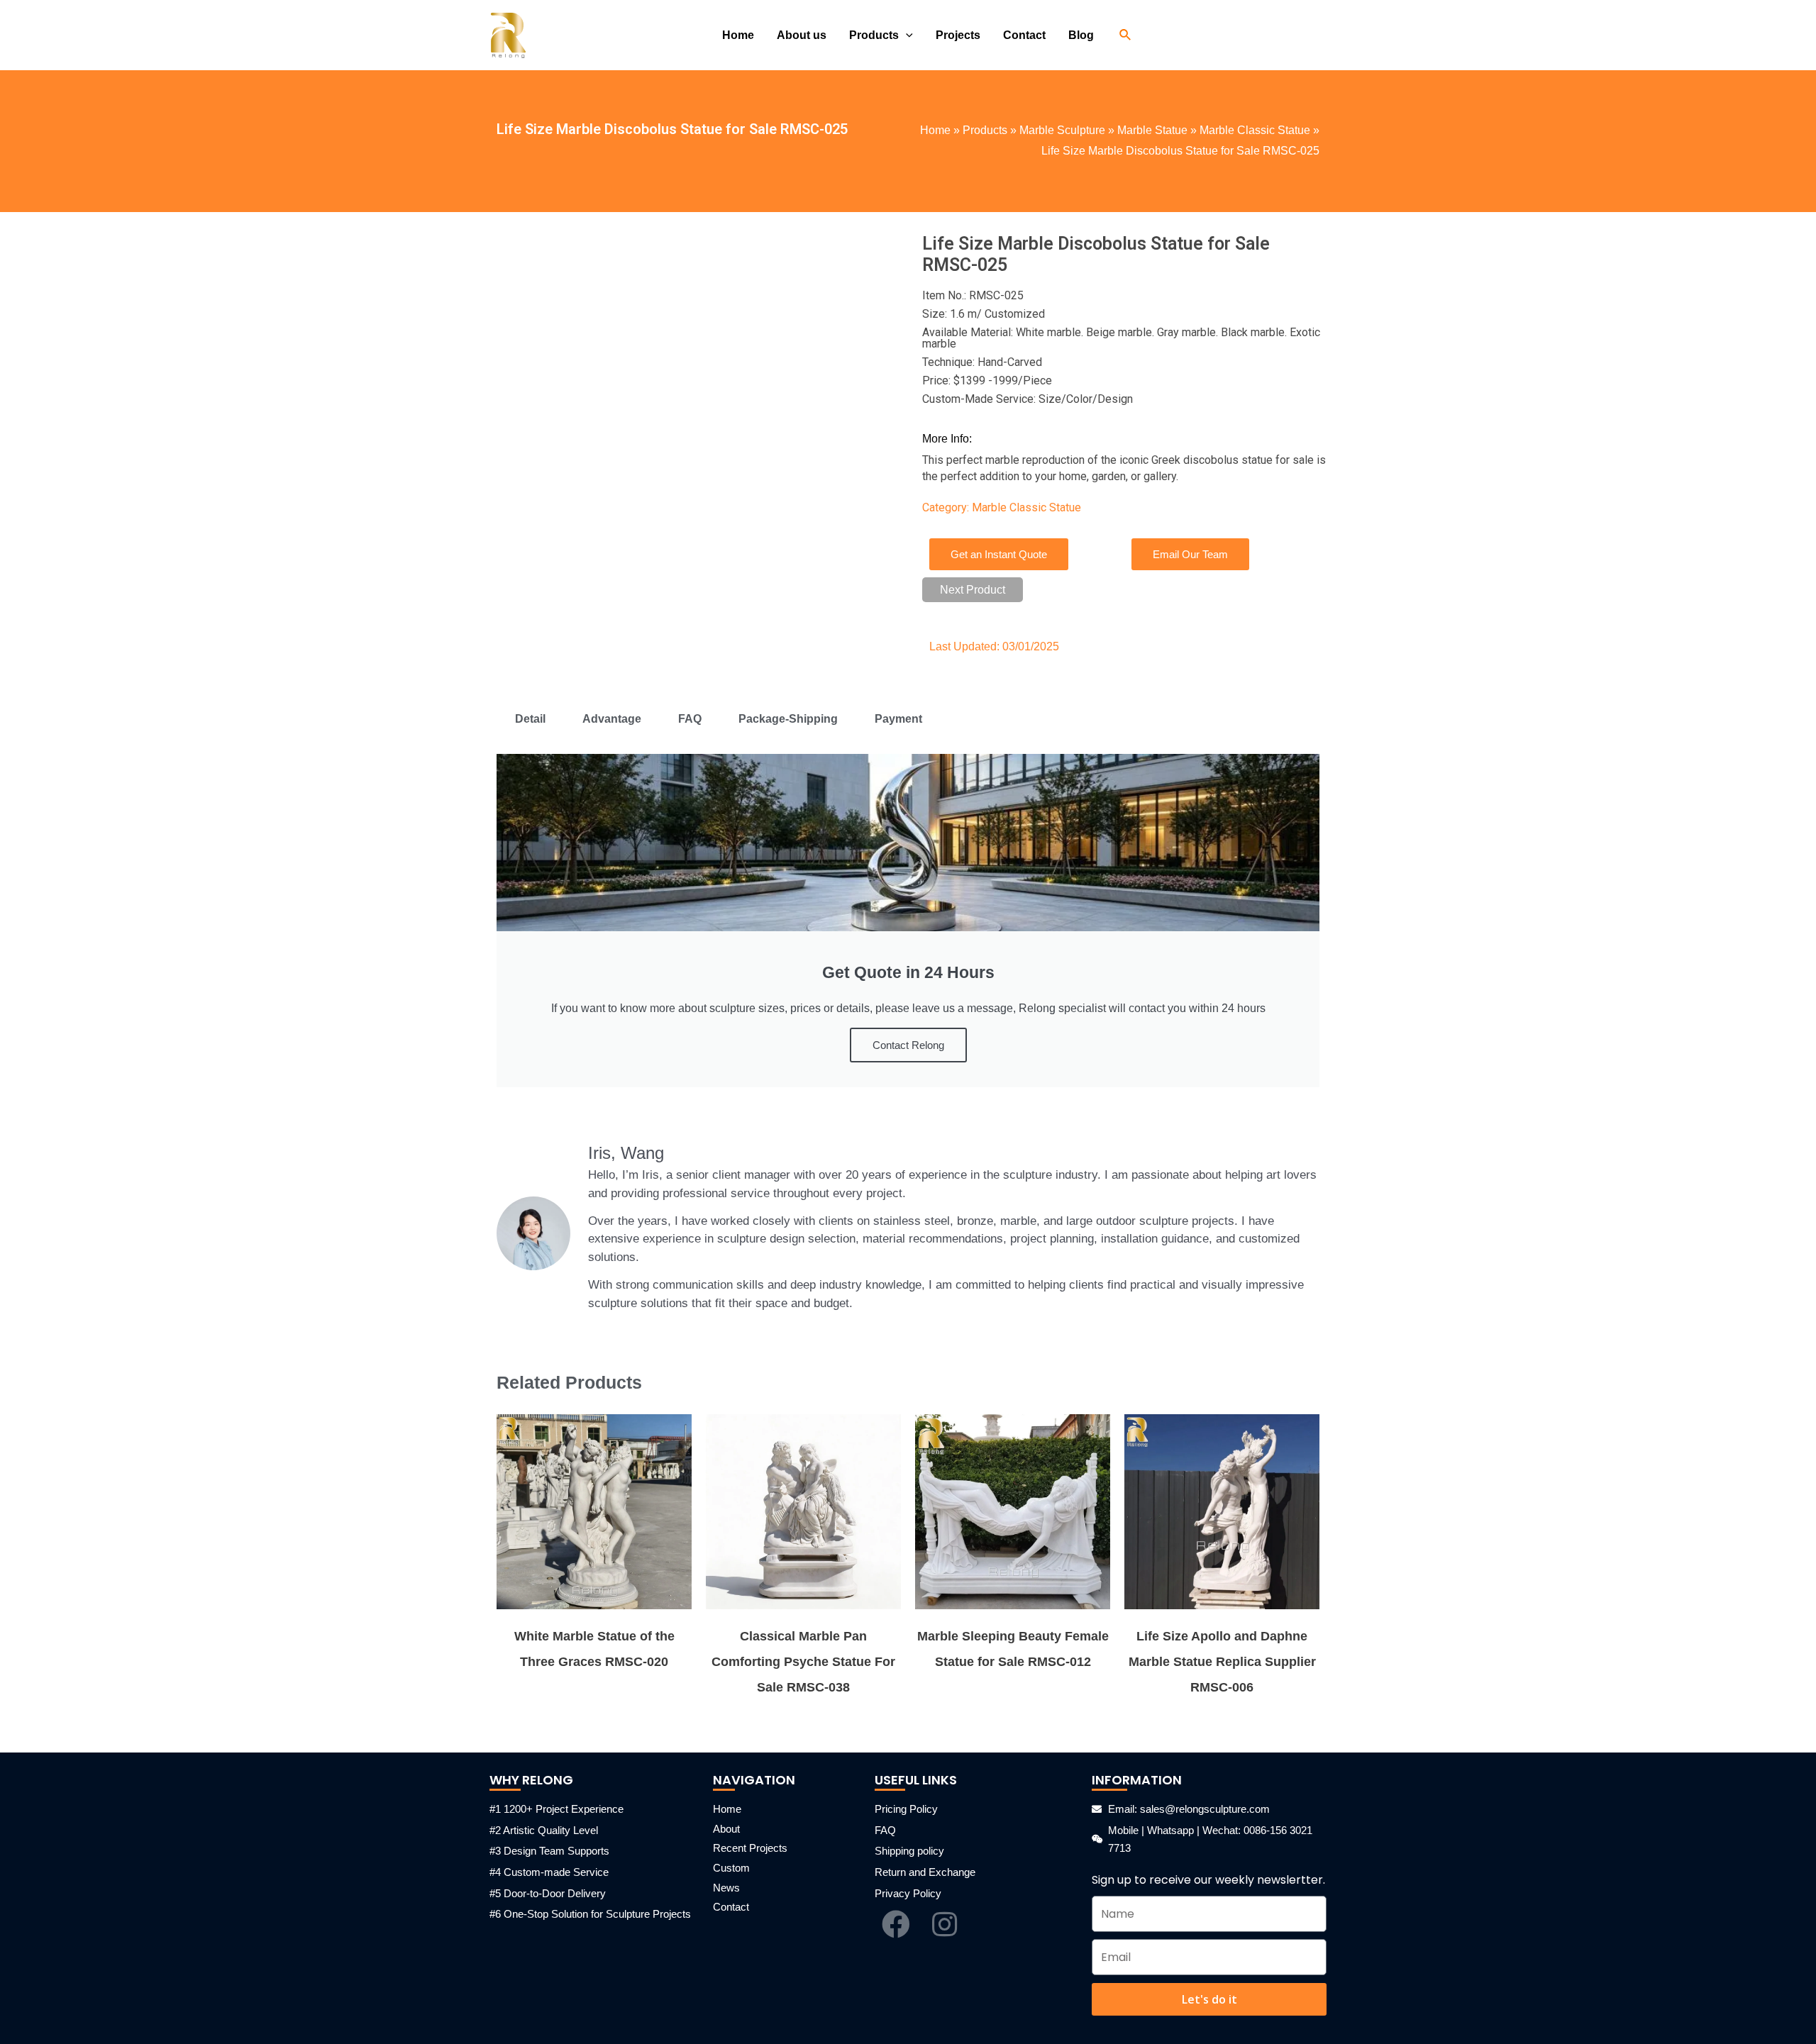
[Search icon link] (1126, 35)
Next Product (973, 590)
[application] (906, 35)
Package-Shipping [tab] (788, 719)
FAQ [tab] (690, 719)
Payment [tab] (898, 719)
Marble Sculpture (1062, 130)
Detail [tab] (530, 719)
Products (985, 130)
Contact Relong (908, 1045)
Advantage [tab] (612, 719)
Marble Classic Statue (1255, 130)
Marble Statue (1152, 130)
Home (935, 130)
